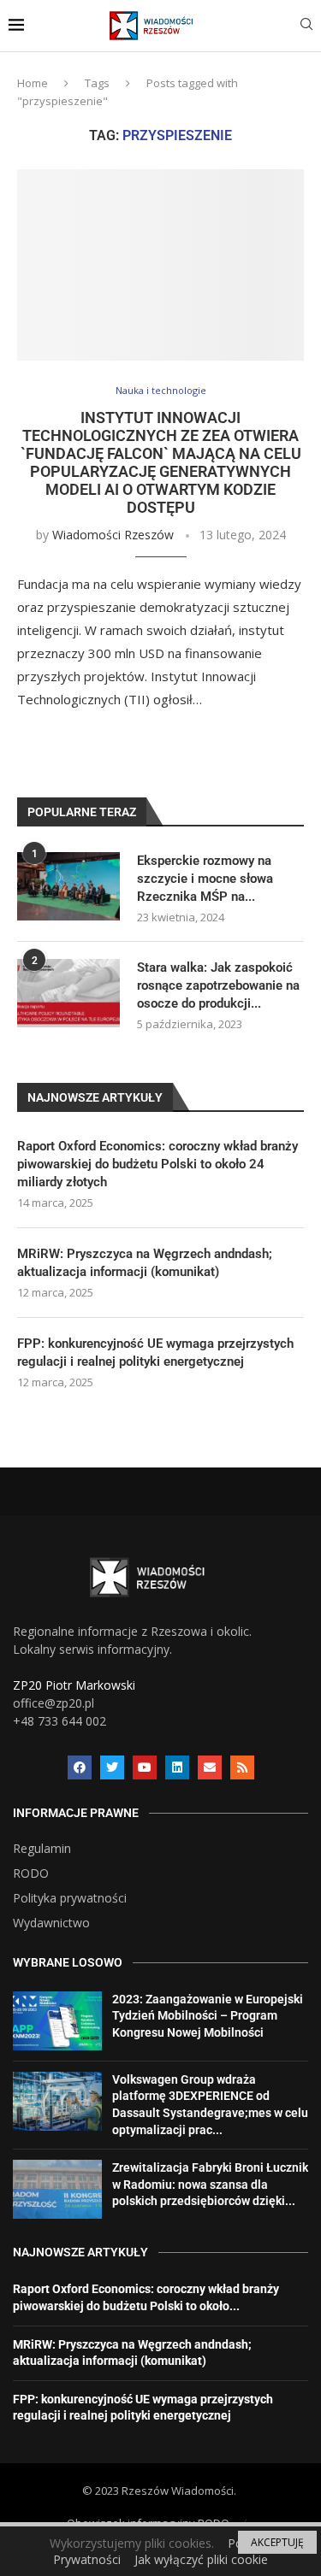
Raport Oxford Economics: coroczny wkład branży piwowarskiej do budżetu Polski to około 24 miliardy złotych (158, 1164)
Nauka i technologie (161, 390)
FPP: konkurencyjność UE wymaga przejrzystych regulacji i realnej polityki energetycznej (155, 1353)
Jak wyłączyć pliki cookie (201, 2559)
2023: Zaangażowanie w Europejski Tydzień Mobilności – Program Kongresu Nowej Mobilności (208, 2016)
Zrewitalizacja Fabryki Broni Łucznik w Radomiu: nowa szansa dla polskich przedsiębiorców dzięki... (210, 2184)
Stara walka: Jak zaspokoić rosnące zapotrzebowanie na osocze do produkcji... (218, 985)
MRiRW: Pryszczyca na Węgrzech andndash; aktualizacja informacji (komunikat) (145, 1263)
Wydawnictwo (51, 1923)
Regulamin (42, 1849)
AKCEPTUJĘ (277, 2542)
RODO (31, 1873)
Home (33, 83)
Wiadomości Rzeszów (113, 535)
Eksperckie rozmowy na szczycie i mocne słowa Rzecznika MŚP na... (205, 879)
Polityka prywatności (70, 1898)
